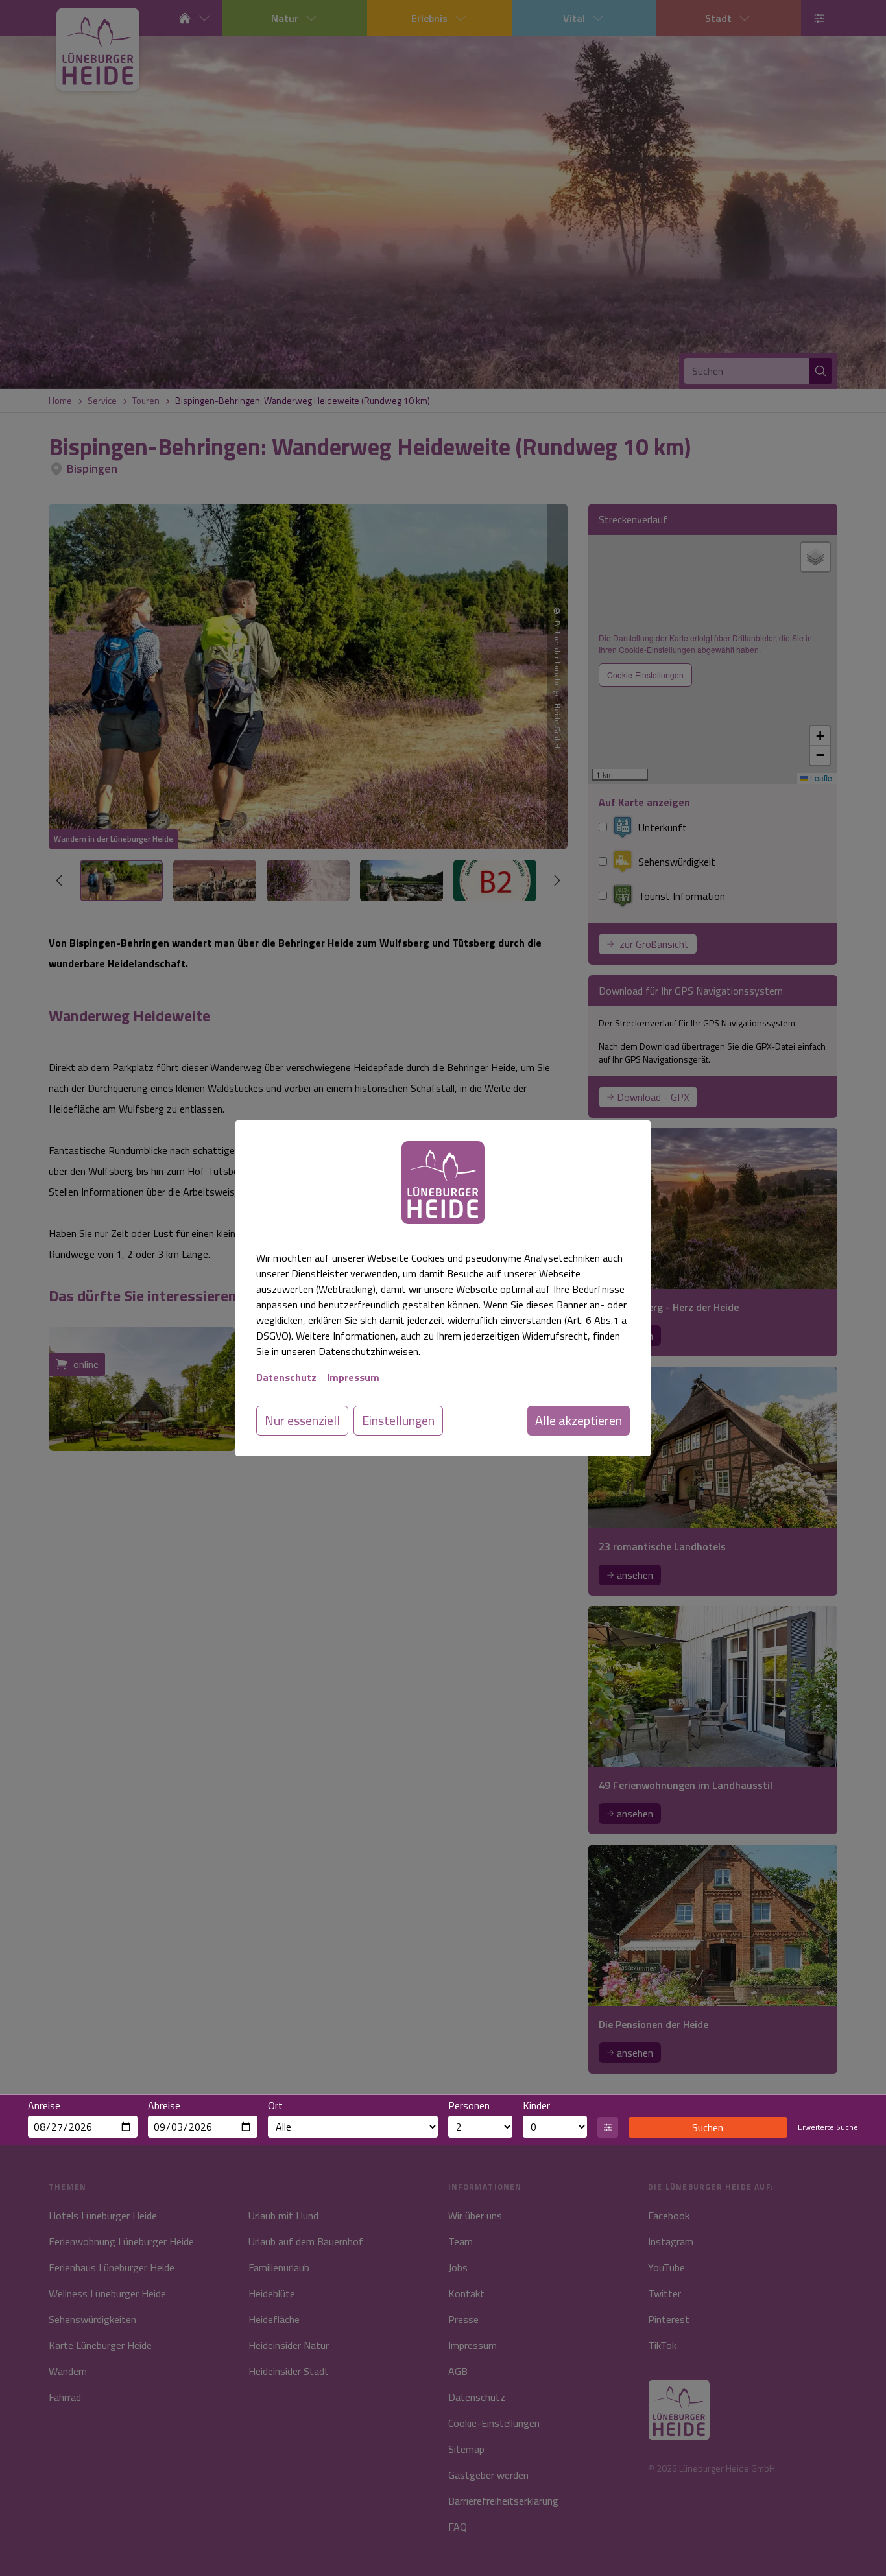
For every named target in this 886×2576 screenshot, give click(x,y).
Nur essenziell (302, 1420)
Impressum (353, 1377)
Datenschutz (286, 1377)
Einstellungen (398, 1420)
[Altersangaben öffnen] (608, 2127)
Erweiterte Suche (828, 2127)
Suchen (708, 2127)
